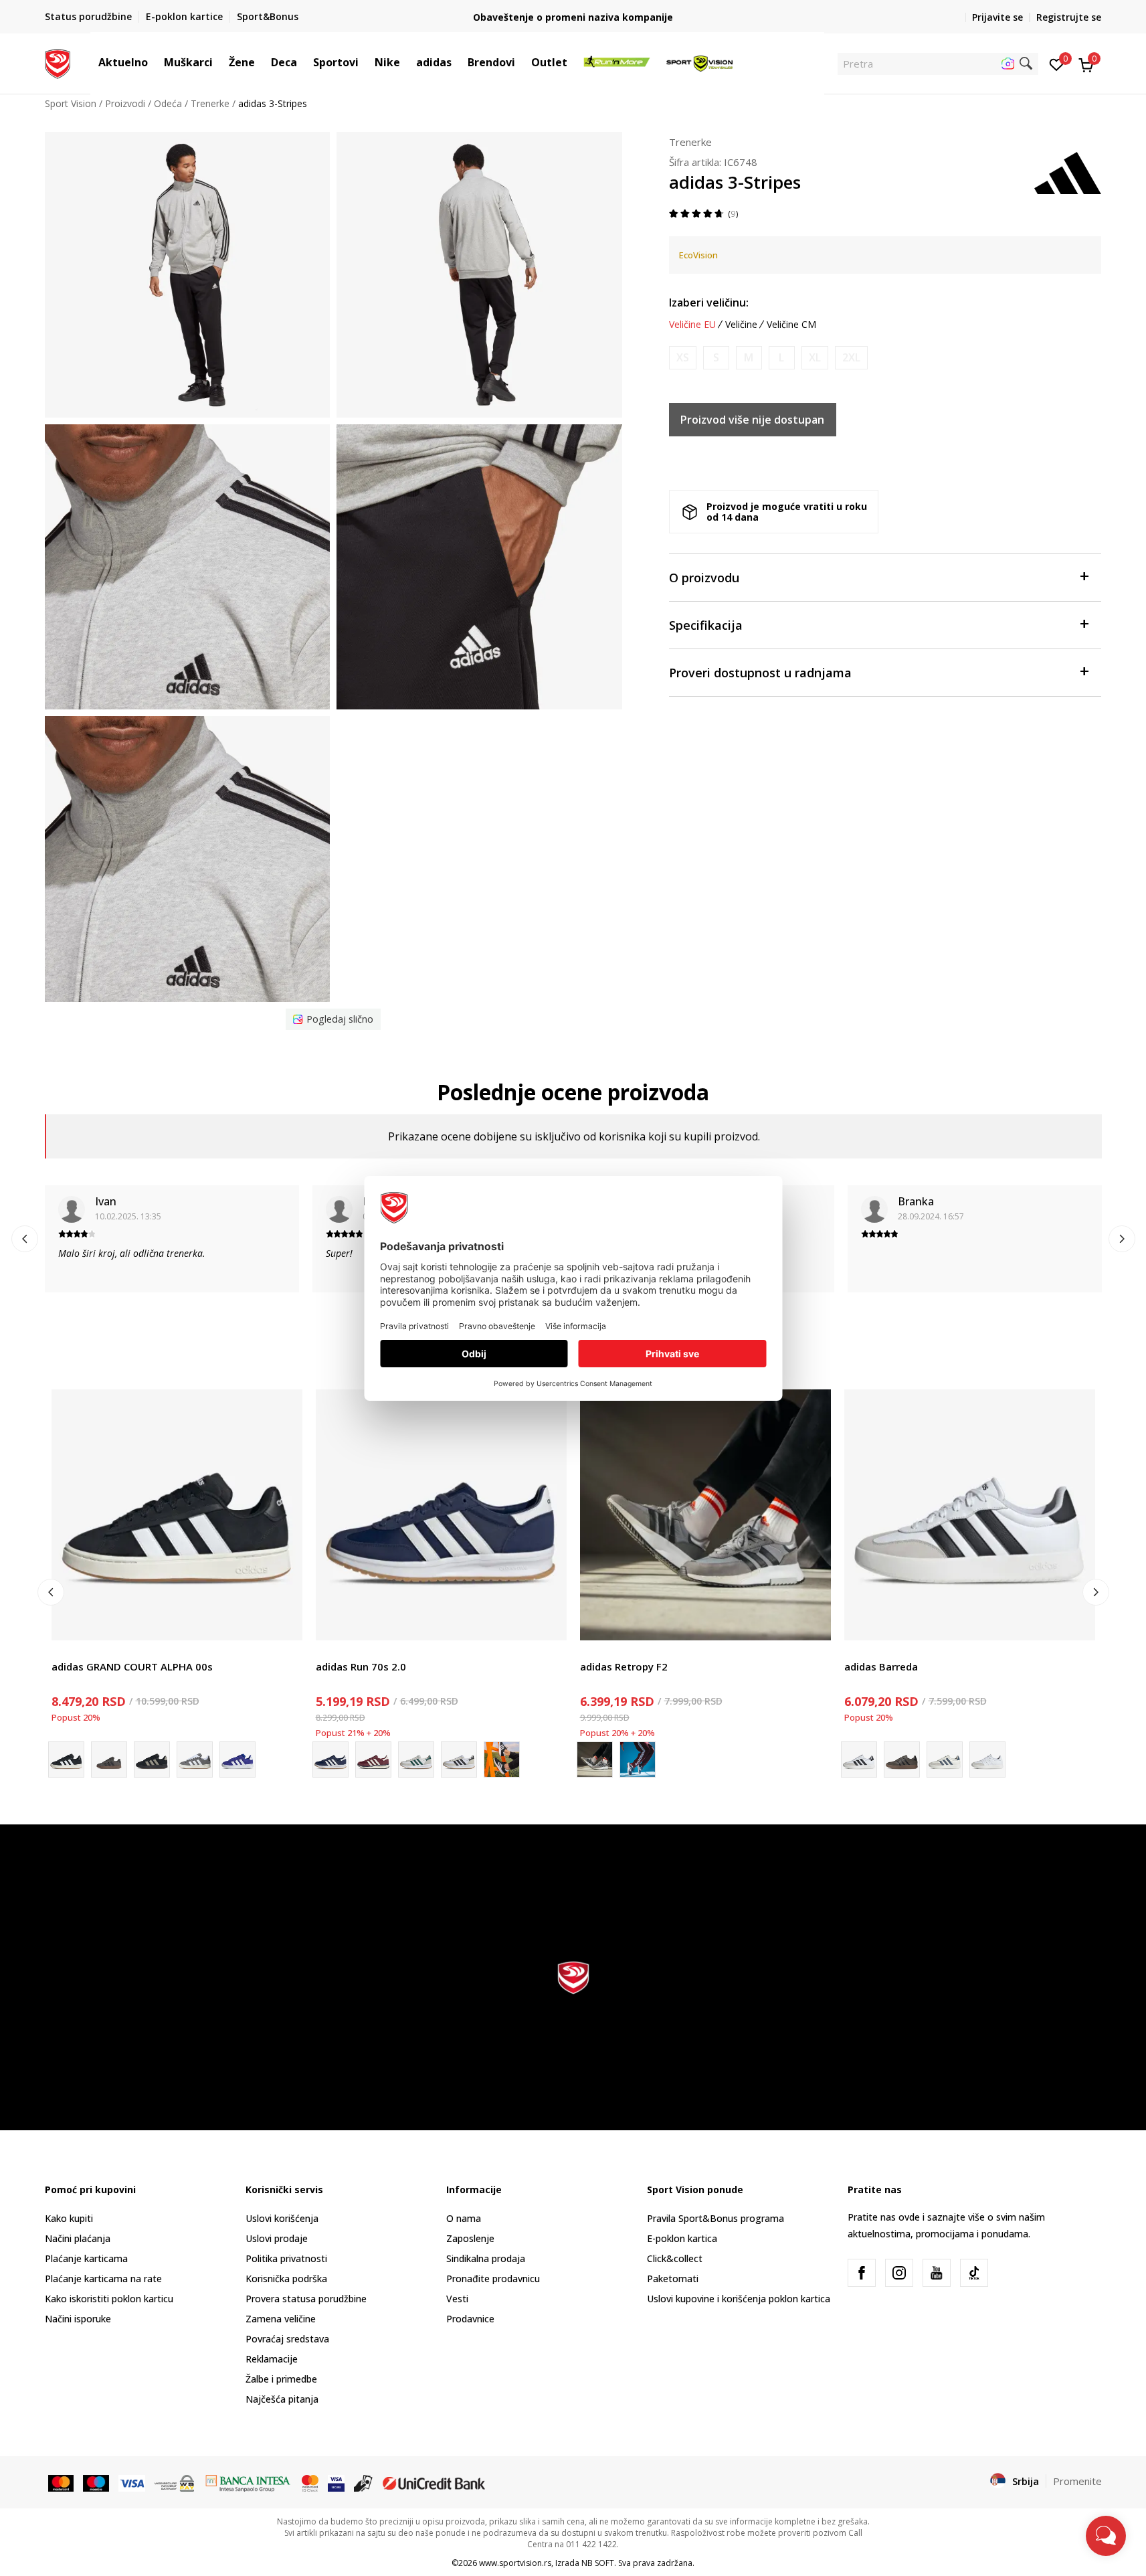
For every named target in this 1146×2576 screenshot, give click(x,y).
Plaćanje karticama (86, 2258)
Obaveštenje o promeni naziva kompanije (573, 17)
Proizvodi (125, 103)
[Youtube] (937, 2273)
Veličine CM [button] (791, 325)
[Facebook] (862, 2273)
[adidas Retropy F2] (705, 1515)
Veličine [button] (741, 325)
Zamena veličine (281, 2319)
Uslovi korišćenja (282, 2218)
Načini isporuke (78, 2319)
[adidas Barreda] (970, 1515)
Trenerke (210, 103)
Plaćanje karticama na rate (103, 2279)
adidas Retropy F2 (624, 1666)
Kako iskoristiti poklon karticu (109, 2299)
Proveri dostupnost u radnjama (760, 673)
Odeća (168, 103)
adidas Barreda (881, 1666)
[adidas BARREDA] (902, 1759)
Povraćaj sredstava (287, 2339)
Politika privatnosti (286, 2258)
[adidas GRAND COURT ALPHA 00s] (177, 1515)
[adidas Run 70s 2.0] (441, 1515)
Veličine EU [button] (692, 325)
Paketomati (673, 2279)
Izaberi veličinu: (709, 303)
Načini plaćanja (78, 2238)
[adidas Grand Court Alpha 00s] (237, 1759)
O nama (464, 2218)
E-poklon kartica (682, 2238)
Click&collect (675, 2258)
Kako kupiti (69, 2218)
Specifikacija (706, 625)
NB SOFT (598, 2563)
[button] (155, 62)
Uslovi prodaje (277, 2238)
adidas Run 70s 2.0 (361, 1666)
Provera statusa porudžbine (306, 2299)
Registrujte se (1069, 17)
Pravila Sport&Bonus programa (715, 2218)
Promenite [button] (1077, 2481)
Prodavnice (470, 2319)
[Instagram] (899, 2273)
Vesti (457, 2299)
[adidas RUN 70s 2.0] (416, 1759)
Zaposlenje (470, 2238)
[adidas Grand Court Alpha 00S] (152, 1759)
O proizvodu (704, 578)
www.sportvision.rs (515, 2563)
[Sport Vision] (58, 62)
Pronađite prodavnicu (493, 2279)
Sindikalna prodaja (486, 2258)
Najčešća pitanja (282, 2399)
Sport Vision (71, 103)
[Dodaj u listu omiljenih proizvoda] (284, 1622)
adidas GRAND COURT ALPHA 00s (132, 1666)
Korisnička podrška (286, 2279)
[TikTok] (974, 2273)
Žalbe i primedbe (281, 2379)
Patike (65, 1651)
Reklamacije (272, 2359)
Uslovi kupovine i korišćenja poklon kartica (739, 2299)
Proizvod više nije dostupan (752, 420)
